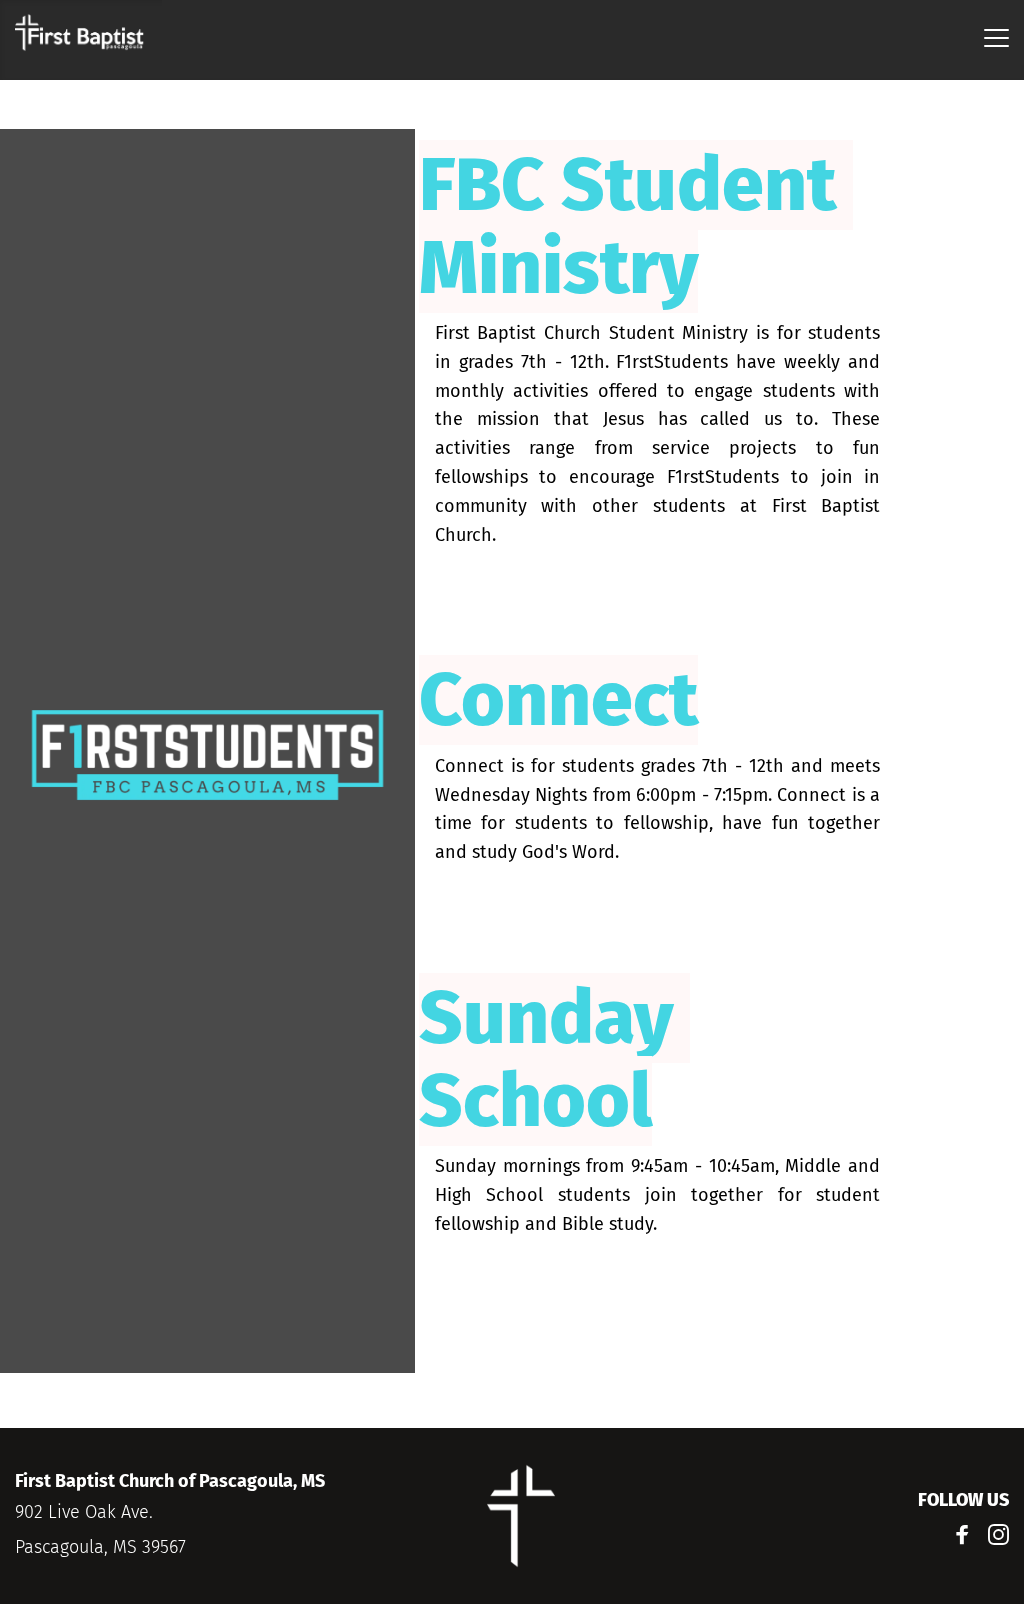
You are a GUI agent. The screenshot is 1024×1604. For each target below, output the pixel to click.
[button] (996, 37)
